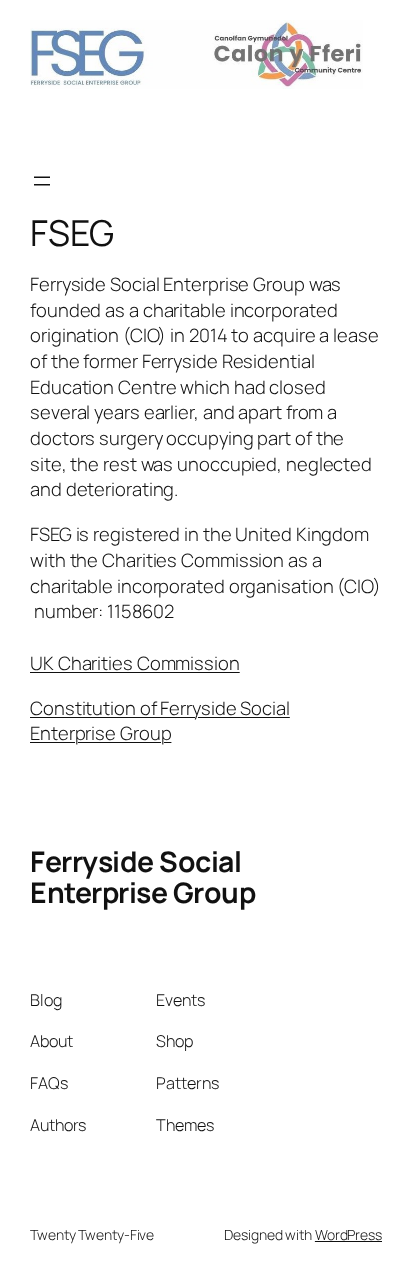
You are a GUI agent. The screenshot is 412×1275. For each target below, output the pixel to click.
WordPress (348, 1234)
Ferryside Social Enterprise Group (142, 877)
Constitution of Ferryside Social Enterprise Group (160, 721)
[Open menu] (42, 181)
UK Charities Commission (135, 663)
